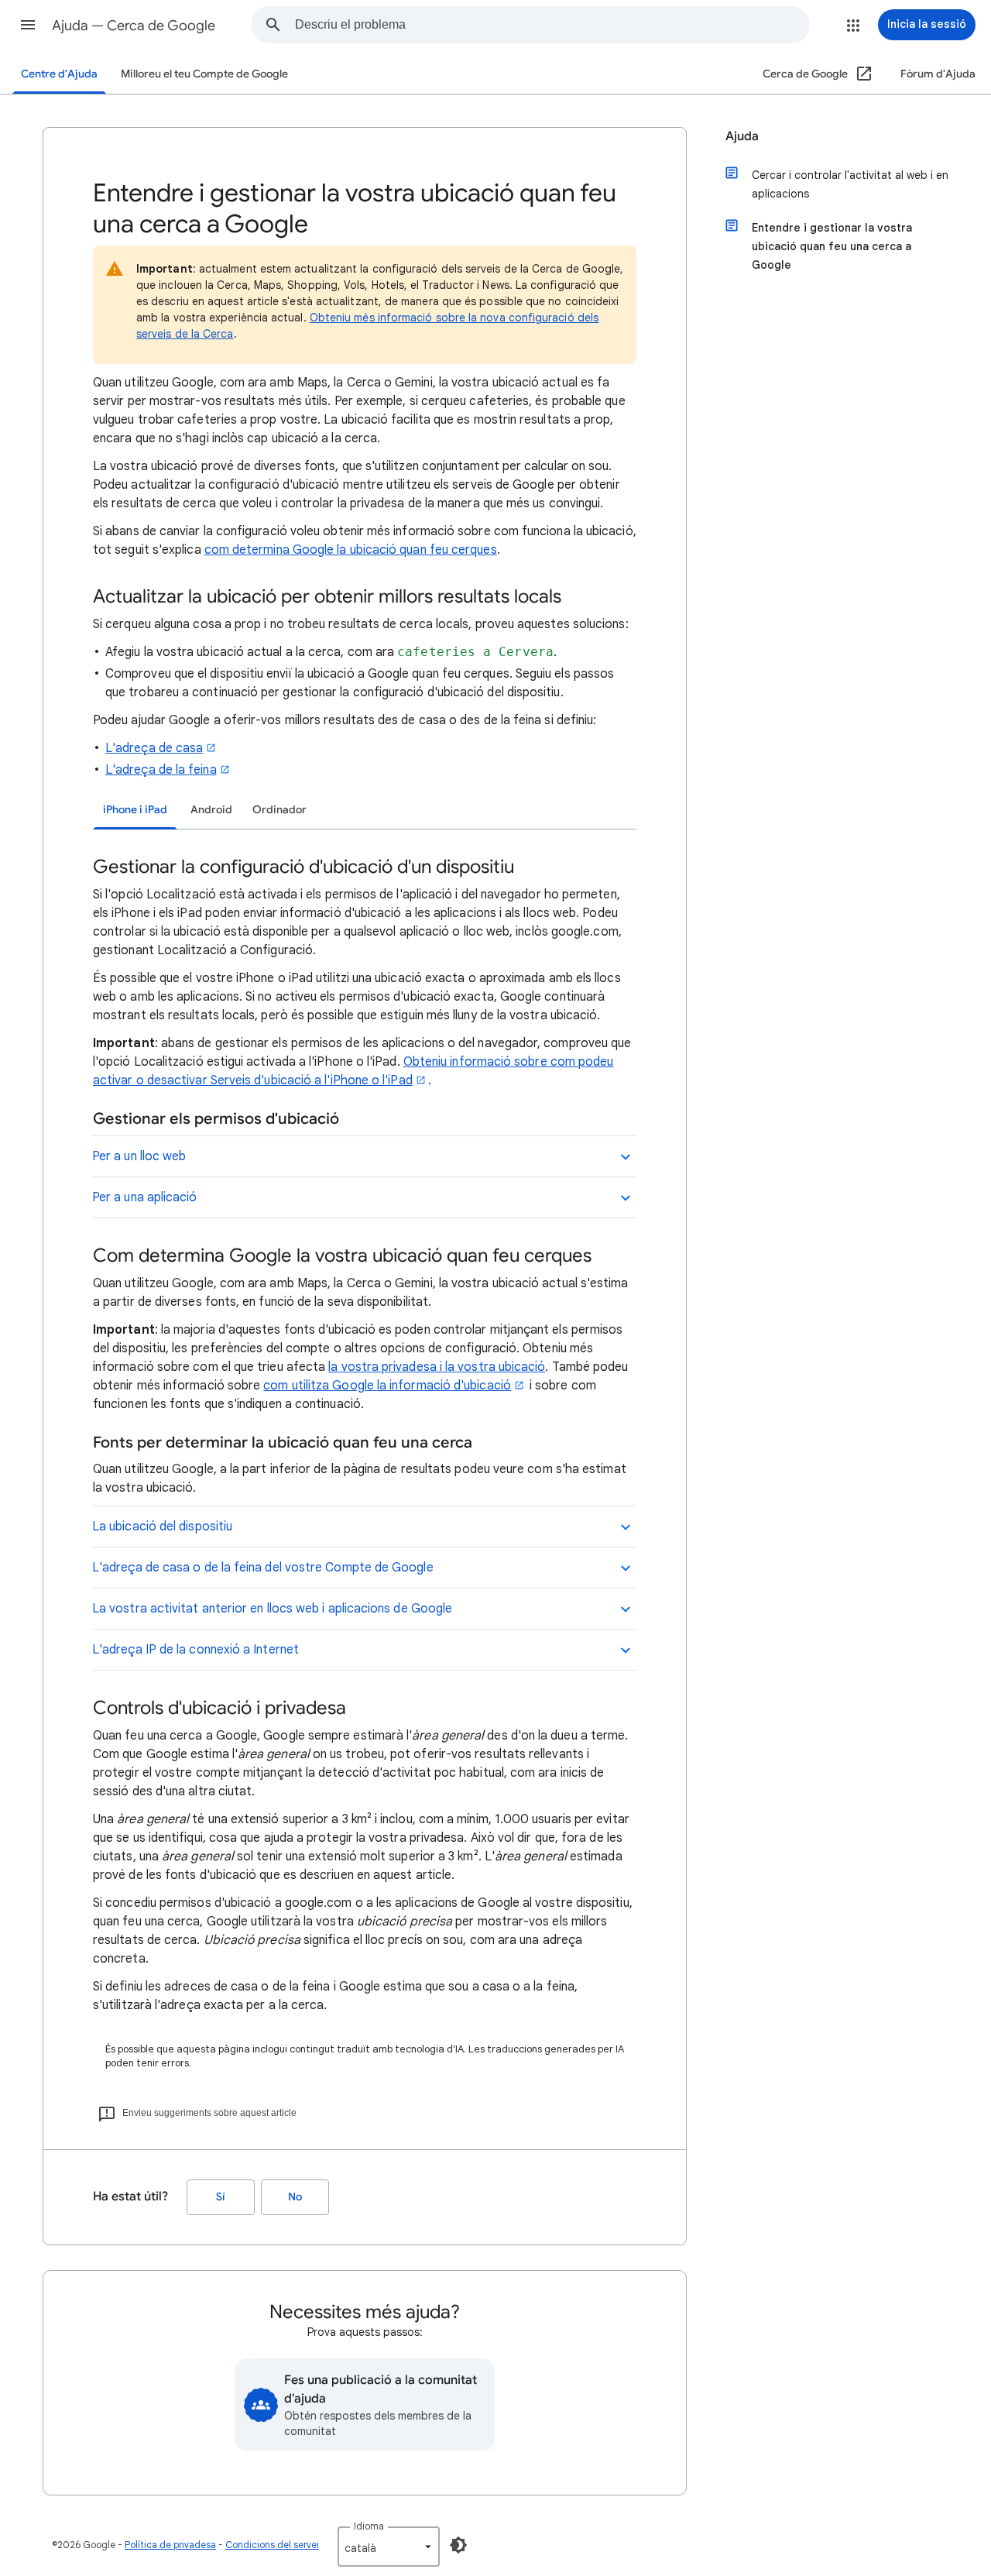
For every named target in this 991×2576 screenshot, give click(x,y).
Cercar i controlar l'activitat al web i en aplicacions (850, 184)
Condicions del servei (272, 2545)
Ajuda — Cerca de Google (134, 26)
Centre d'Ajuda (59, 74)
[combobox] (552, 25)
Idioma (369, 2526)
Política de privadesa (170, 2545)
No (295, 2197)
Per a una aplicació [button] (145, 1197)
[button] (28, 25)
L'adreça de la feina (161, 770)
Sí (221, 2197)
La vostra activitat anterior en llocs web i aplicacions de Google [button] (272, 1609)
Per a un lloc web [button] (139, 1156)
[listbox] (389, 2547)
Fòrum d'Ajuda (938, 74)
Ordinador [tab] (279, 810)
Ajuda (742, 136)
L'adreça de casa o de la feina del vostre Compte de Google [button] (263, 1568)
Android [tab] (211, 810)
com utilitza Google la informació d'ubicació (387, 1386)
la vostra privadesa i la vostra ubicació (437, 1367)
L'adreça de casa (154, 748)
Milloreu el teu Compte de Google (204, 74)
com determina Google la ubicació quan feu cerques (351, 550)
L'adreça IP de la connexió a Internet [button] (195, 1650)
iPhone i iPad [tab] (135, 810)
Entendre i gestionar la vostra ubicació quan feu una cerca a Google (832, 246)
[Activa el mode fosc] (458, 2545)
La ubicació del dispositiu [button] (162, 1527)
